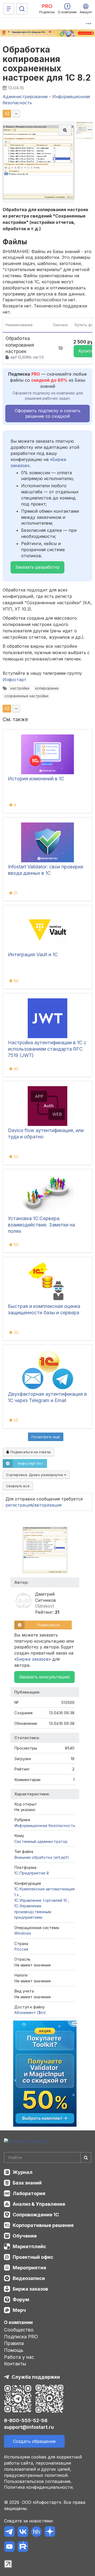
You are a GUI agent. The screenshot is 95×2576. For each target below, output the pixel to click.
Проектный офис (33, 2257)
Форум (21, 2299)
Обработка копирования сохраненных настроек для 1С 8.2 (47, 64)
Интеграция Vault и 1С (33, 954)
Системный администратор (41, 1841)
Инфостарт (15, 680)
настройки (20, 688)
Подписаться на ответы (30, 1452)
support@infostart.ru (29, 2427)
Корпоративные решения (43, 2225)
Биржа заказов (30, 2289)
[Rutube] (23, 2547)
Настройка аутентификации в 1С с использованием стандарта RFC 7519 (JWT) (47, 1049)
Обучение (25, 2236)
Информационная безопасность (45, 1826)
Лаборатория (29, 2193)
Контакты (15, 2364)
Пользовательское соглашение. (38, 2481)
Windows (23, 1933)
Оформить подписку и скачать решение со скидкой (48, 413)
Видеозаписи (29, 2278)
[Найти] (86, 2157)
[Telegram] (9, 2532)
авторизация (48, 1505)
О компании (18, 2322)
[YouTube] (9, 2547)
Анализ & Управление (39, 2204)
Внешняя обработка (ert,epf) (42, 1857)
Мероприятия (29, 2268)
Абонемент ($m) (30, 2013)
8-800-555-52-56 (26, 2420)
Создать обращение (34, 2441)
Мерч (19, 2310)
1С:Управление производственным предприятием (33, 1912)
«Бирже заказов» (33, 1659)
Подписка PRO (21, 2337)
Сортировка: (35, 1475)
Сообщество (19, 2330)
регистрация (19, 1505)
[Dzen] (50, 2532)
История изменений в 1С (36, 779)
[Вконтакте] (23, 2532)
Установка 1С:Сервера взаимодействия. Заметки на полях (41, 1225)
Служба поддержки (36, 2377)
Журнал (23, 2172)
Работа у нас (19, 2357)
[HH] (36, 2532)
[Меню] (9, 9)
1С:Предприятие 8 (32, 1873)
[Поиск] (22, 9)
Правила (14, 2343)
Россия (21, 1949)
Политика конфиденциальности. (39, 2487)
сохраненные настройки (26, 696)
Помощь (14, 2350)
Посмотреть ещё (46, 1437)
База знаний (27, 2183)
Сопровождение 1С (36, 2215)
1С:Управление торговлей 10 (41, 1900)
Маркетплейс (29, 2246)
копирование (47, 688)
